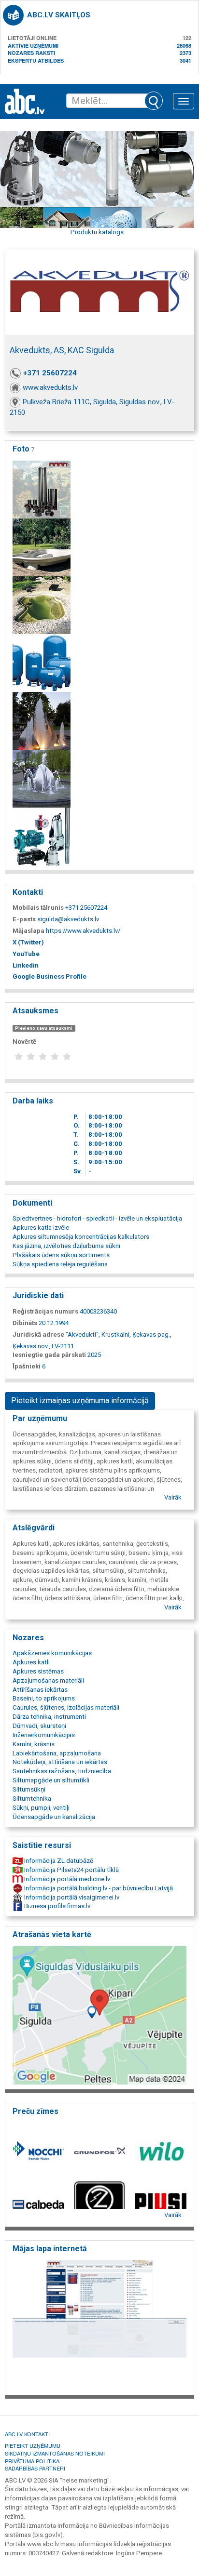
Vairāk (173, 1497)
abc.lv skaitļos (59, 15)
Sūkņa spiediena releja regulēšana (60, 1264)
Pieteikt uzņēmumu (33, 2445)
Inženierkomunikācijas (44, 1735)
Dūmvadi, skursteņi (39, 1726)
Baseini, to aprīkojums (44, 1698)
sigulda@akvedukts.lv (68, 919)
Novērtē (24, 1042)
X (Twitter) (28, 942)
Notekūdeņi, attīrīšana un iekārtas (60, 1762)
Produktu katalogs (97, 232)
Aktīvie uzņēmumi (33, 46)
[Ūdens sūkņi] (42, 836)
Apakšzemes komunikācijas (52, 1653)
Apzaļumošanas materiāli (48, 1680)
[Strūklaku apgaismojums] (42, 720)
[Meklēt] (154, 101)
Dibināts (25, 1323)
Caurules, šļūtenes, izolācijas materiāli (66, 1707)
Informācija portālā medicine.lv (66, 1879)
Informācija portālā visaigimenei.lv (71, 1897)
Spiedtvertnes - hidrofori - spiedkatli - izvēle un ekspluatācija (97, 1218)
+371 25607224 (50, 373)
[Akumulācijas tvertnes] (42, 662)
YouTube (26, 954)
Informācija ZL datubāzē (58, 1861)
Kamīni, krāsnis (34, 1744)
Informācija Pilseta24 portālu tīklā (71, 1870)
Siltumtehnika (32, 1799)
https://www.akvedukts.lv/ (83, 931)
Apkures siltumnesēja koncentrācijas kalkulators (81, 1237)
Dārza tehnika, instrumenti (49, 1717)
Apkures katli (31, 1662)
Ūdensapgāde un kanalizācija (54, 1817)
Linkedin (26, 965)
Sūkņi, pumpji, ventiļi (41, 1808)
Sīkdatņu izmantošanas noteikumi (55, 2453)
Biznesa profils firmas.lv (57, 1906)
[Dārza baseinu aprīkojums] (42, 547)
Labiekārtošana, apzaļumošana (57, 1753)
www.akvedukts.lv (50, 387)
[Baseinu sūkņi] (42, 604)
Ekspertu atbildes (36, 60)
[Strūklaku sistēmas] (42, 778)
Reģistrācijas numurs (45, 1311)
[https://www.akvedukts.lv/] (99, 2325)
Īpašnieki (27, 1366)
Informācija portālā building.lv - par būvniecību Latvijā (98, 1888)
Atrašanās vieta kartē (52, 1934)
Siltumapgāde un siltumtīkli (51, 1780)
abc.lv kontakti (27, 2434)
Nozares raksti (31, 53)
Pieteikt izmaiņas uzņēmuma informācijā (80, 1401)
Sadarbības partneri (35, 2468)
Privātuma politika (32, 2461)
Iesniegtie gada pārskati (49, 1355)
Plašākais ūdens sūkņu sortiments (61, 1255)
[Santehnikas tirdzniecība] (42, 489)
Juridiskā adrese (38, 1334)
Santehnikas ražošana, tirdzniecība (62, 1771)
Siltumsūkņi (29, 1789)
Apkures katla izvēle (41, 1228)
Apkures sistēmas (38, 1671)
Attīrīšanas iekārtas (40, 1690)
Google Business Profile (50, 976)
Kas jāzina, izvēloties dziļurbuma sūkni (66, 1246)
